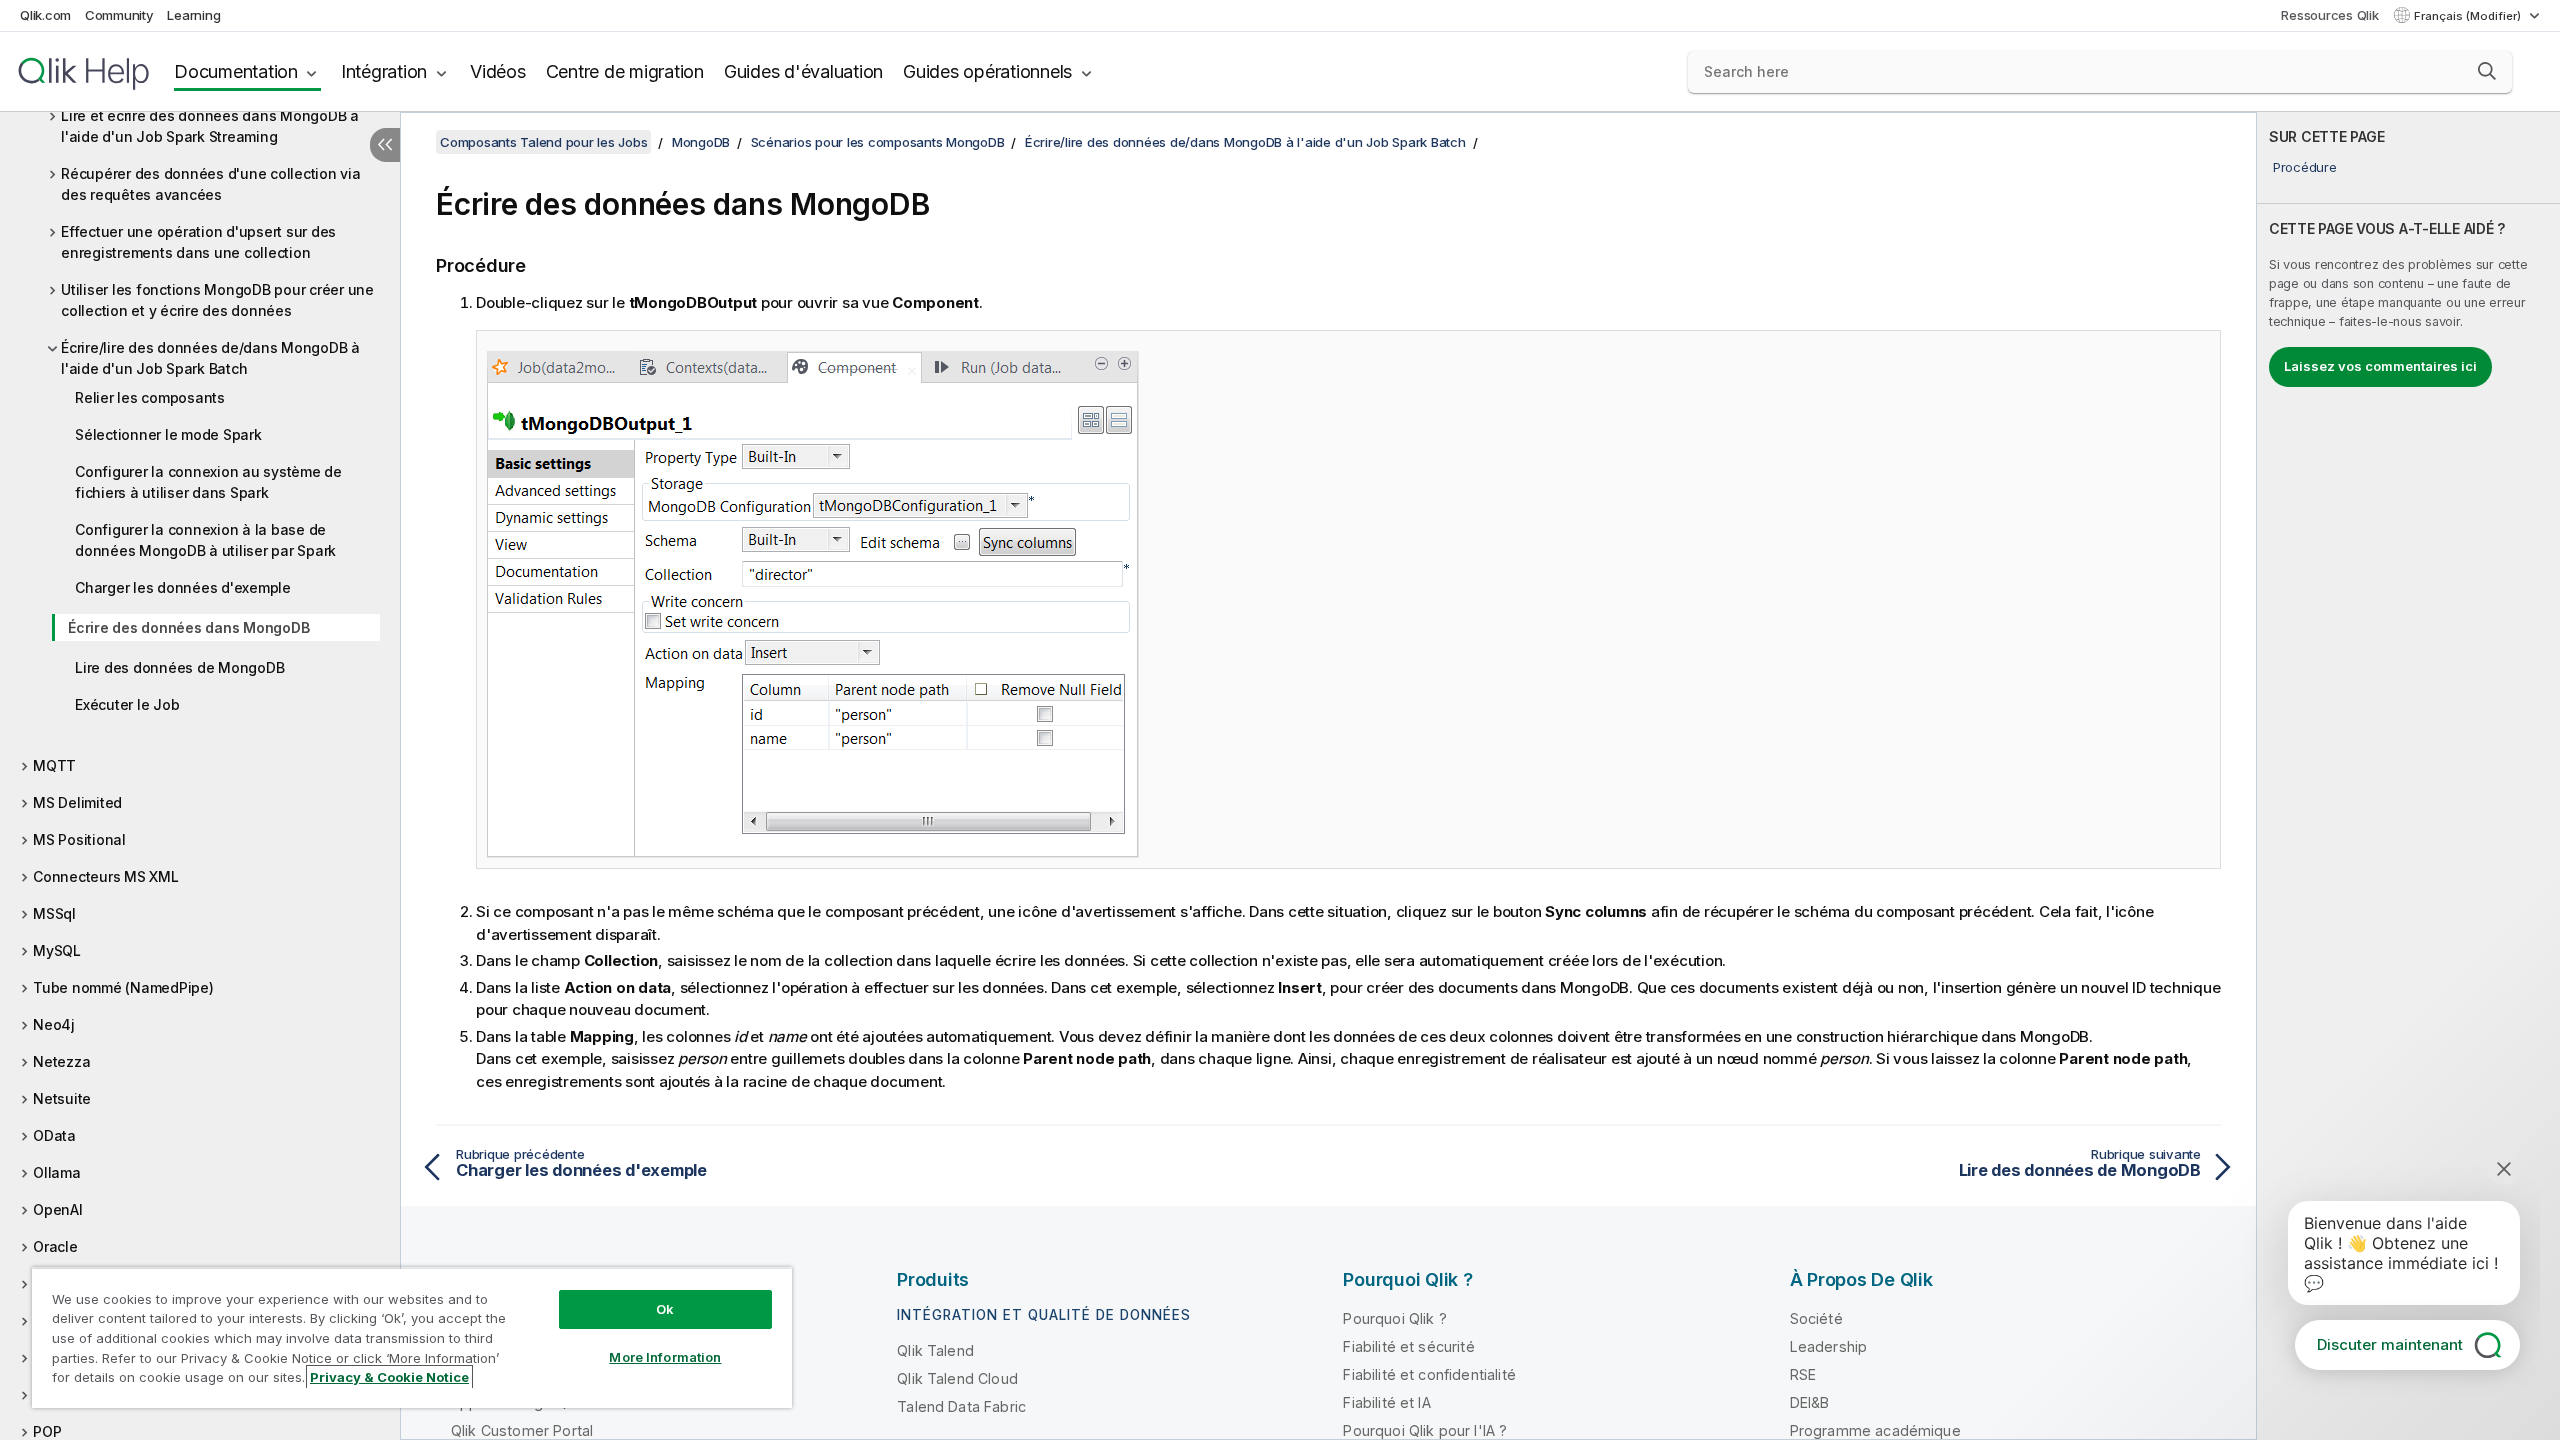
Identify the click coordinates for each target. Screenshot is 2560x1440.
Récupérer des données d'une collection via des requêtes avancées (211, 184)
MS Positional (79, 839)
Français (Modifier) (2469, 16)
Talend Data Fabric (961, 1406)
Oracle (55, 1246)
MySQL (57, 950)
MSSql (54, 913)
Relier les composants (150, 397)
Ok (665, 1309)
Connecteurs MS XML (106, 876)
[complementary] (2408, 776)
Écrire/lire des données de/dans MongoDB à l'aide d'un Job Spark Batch (210, 358)
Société (1816, 1318)
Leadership (1829, 1346)
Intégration (384, 71)
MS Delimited (77, 802)
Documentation (236, 71)
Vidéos (498, 71)
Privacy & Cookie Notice (389, 1377)
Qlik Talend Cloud (957, 1378)
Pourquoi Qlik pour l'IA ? (1425, 1430)
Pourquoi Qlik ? (1394, 1318)
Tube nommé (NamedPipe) (123, 987)
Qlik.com (45, 15)
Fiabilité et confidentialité (1429, 1374)
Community (119, 15)
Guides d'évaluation (803, 71)
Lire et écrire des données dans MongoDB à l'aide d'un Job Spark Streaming (210, 126)
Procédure (2305, 167)
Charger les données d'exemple (183, 587)
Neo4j (54, 1024)
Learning (193, 15)
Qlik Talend (935, 1350)
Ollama (57, 1172)
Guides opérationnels (987, 71)
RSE (1803, 1374)
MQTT (54, 765)
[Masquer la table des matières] (385, 145)
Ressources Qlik (2329, 15)
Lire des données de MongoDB (179, 667)
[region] (412, 1337)
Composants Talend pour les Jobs (543, 142)
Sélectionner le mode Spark (168, 434)
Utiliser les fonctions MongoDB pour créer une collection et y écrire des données (217, 300)
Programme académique (1875, 1430)
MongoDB (701, 142)
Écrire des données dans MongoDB (188, 627)
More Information (665, 1357)
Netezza (61, 1061)
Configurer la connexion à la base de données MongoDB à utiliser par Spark (205, 540)
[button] (2487, 71)
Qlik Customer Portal (522, 1430)
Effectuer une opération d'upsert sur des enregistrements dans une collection (198, 242)
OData (54, 1135)
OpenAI (58, 1209)
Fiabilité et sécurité (1408, 1346)
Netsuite (62, 1098)
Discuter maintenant (2390, 1344)
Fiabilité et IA (1386, 1402)
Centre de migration (625, 71)
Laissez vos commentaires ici (2380, 366)
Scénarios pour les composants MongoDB (878, 142)
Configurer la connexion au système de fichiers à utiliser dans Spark (208, 482)
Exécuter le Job (127, 704)
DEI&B (1810, 1402)
